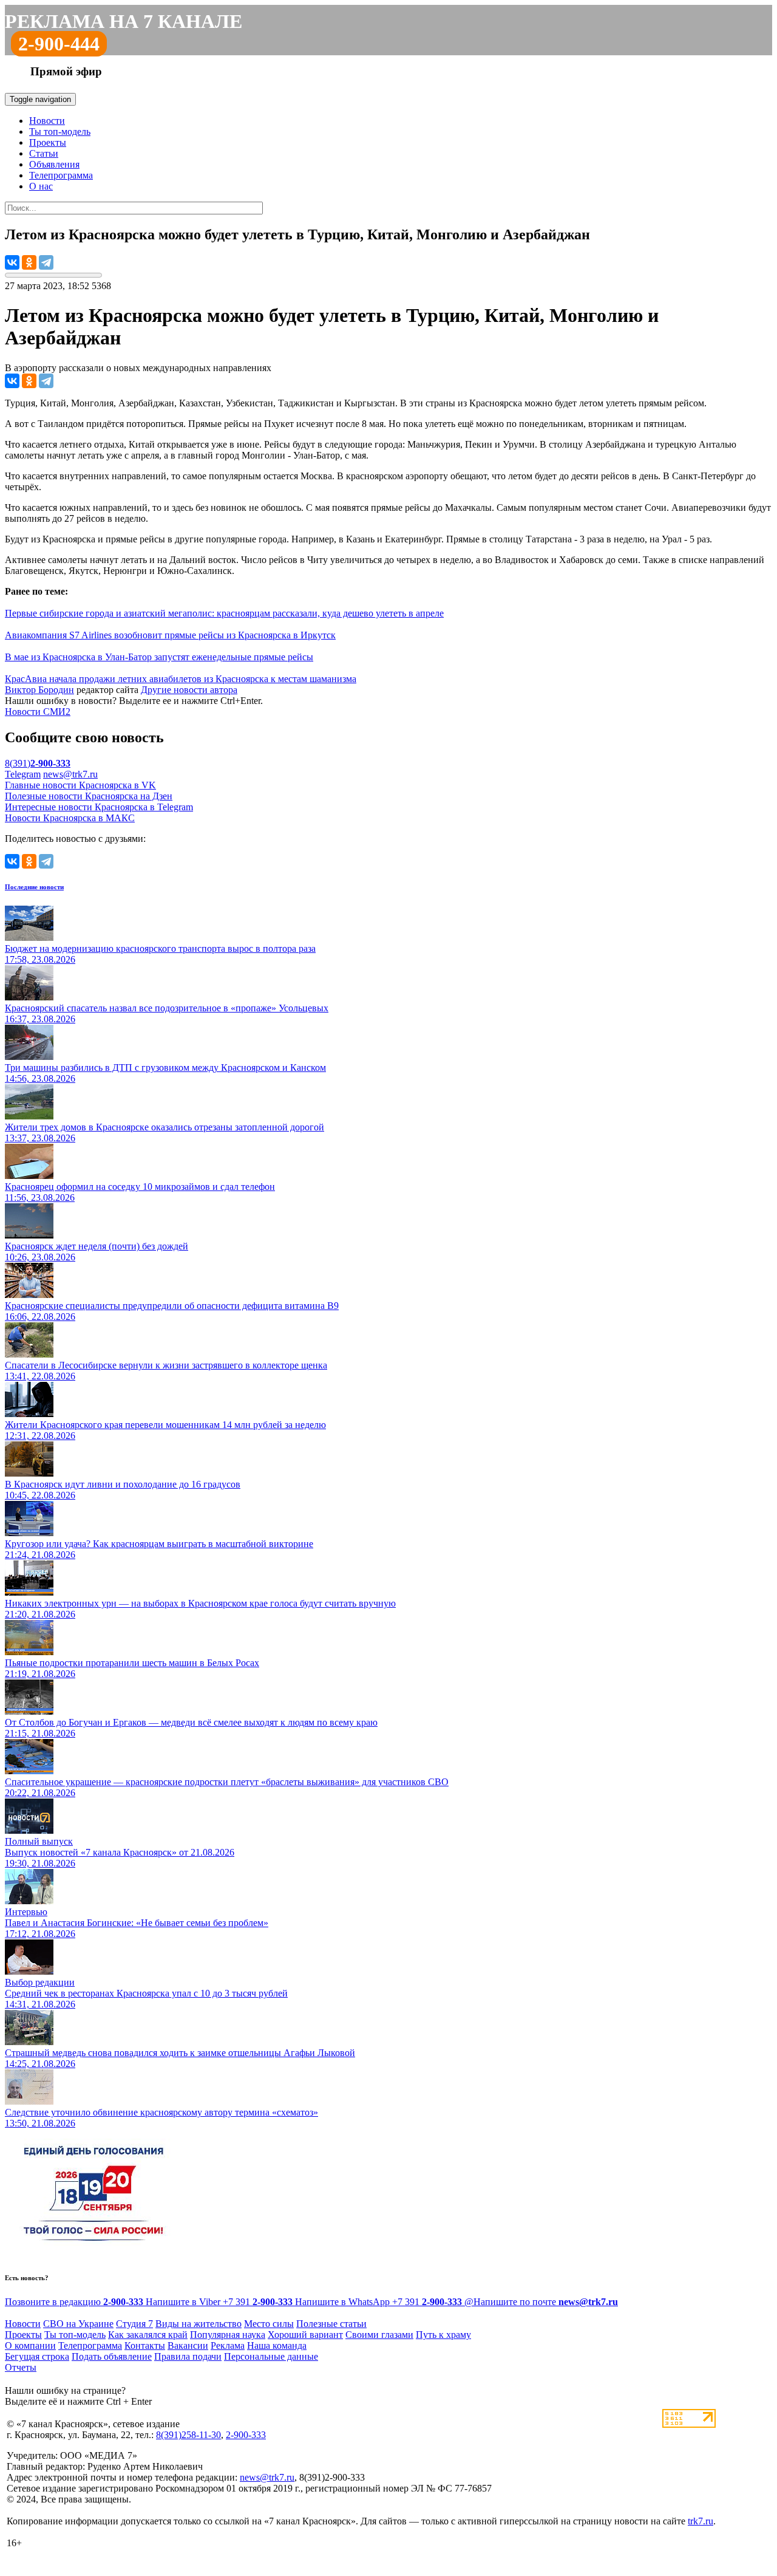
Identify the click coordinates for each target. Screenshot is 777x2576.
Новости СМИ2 (38, 712)
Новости (47, 121)
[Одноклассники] (29, 262)
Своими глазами (379, 2335)
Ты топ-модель (60, 132)
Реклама (228, 2345)
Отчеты (21, 2367)
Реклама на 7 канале (124, 21)
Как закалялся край (148, 2335)
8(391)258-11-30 (188, 2435)
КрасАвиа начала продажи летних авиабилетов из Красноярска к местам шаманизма (181, 679)
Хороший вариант (305, 2335)
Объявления (54, 164)
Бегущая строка (37, 2356)
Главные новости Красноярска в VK (80, 785)
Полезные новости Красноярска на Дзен (89, 796)
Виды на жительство (198, 2324)
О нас (41, 186)
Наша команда (277, 2345)
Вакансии (188, 2345)
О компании (30, 2345)
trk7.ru (701, 2521)
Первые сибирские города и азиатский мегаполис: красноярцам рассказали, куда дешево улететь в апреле (224, 613)
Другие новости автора (189, 690)
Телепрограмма (61, 175)
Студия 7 (134, 2324)
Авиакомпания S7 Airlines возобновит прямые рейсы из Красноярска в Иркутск (170, 635)
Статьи (44, 153)
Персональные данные (271, 2356)
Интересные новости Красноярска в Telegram (99, 807)
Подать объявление (112, 2356)
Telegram (23, 774)
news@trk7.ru (70, 774)
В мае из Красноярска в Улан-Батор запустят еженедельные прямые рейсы (159, 657)
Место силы (269, 2324)
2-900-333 (246, 2435)
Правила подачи (188, 2356)
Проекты (48, 142)
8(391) (38, 763)
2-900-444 (59, 44)
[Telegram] (46, 262)
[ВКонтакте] (12, 262)
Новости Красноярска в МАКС (70, 818)
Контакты (145, 2345)
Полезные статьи (331, 2324)
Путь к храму (443, 2335)
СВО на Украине (78, 2324)
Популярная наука (228, 2335)
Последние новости (34, 887)
